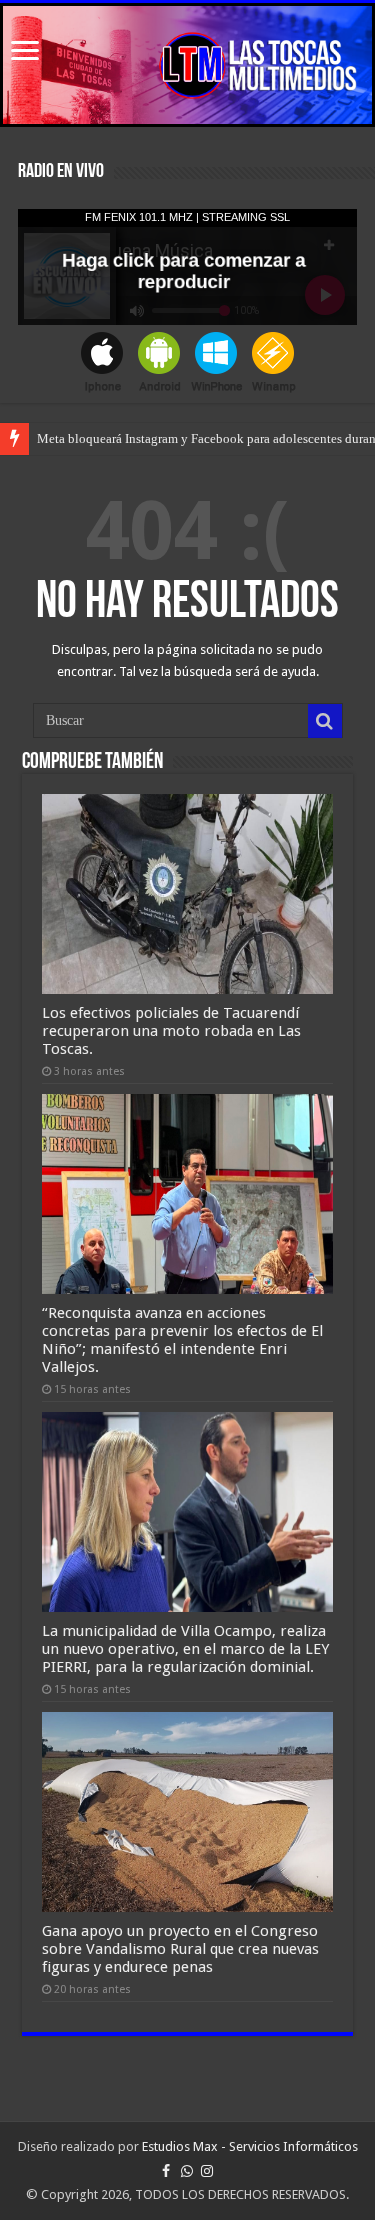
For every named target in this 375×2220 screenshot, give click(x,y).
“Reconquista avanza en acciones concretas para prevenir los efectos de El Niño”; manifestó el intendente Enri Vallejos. (182, 1340)
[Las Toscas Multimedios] (187, 65)
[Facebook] (166, 2171)
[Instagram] (207, 2171)
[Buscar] (325, 721)
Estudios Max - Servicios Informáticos (250, 2146)
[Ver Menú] (25, 52)
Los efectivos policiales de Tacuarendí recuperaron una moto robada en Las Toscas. (171, 1031)
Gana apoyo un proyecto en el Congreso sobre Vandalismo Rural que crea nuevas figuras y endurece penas (180, 1949)
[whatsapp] (187, 2171)
